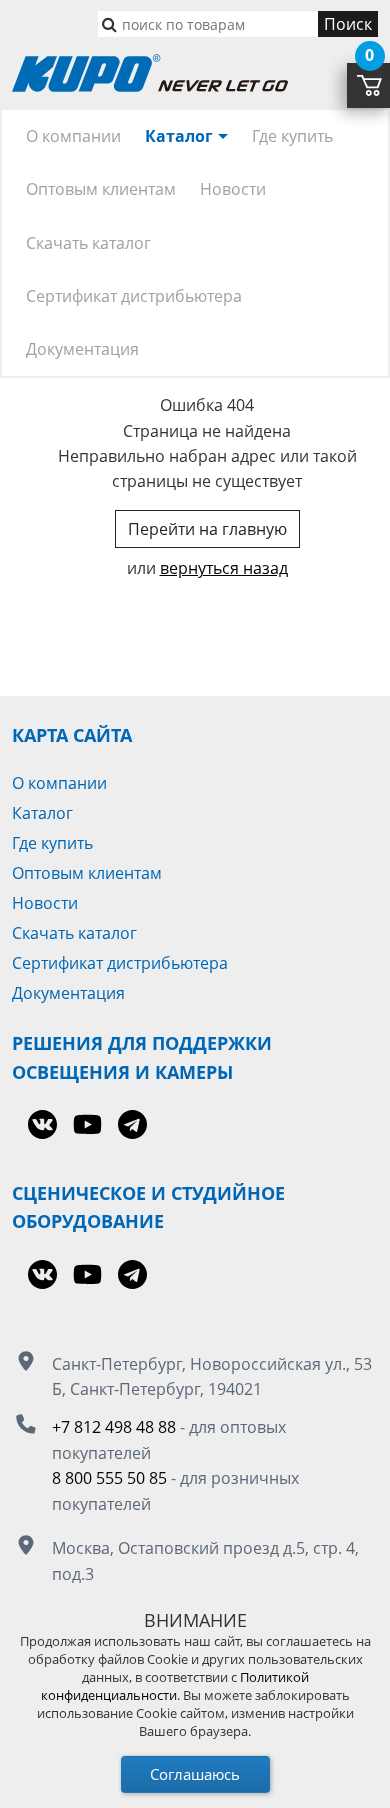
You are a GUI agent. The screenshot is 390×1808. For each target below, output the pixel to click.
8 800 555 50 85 (109, 1478)
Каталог (179, 136)
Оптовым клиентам (101, 189)
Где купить (292, 136)
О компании (73, 136)
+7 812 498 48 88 (114, 1427)
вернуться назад (224, 568)
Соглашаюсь (195, 1774)
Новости (233, 189)
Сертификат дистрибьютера (134, 296)
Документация (82, 349)
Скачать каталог (88, 243)
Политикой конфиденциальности (175, 1686)
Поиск (348, 24)
